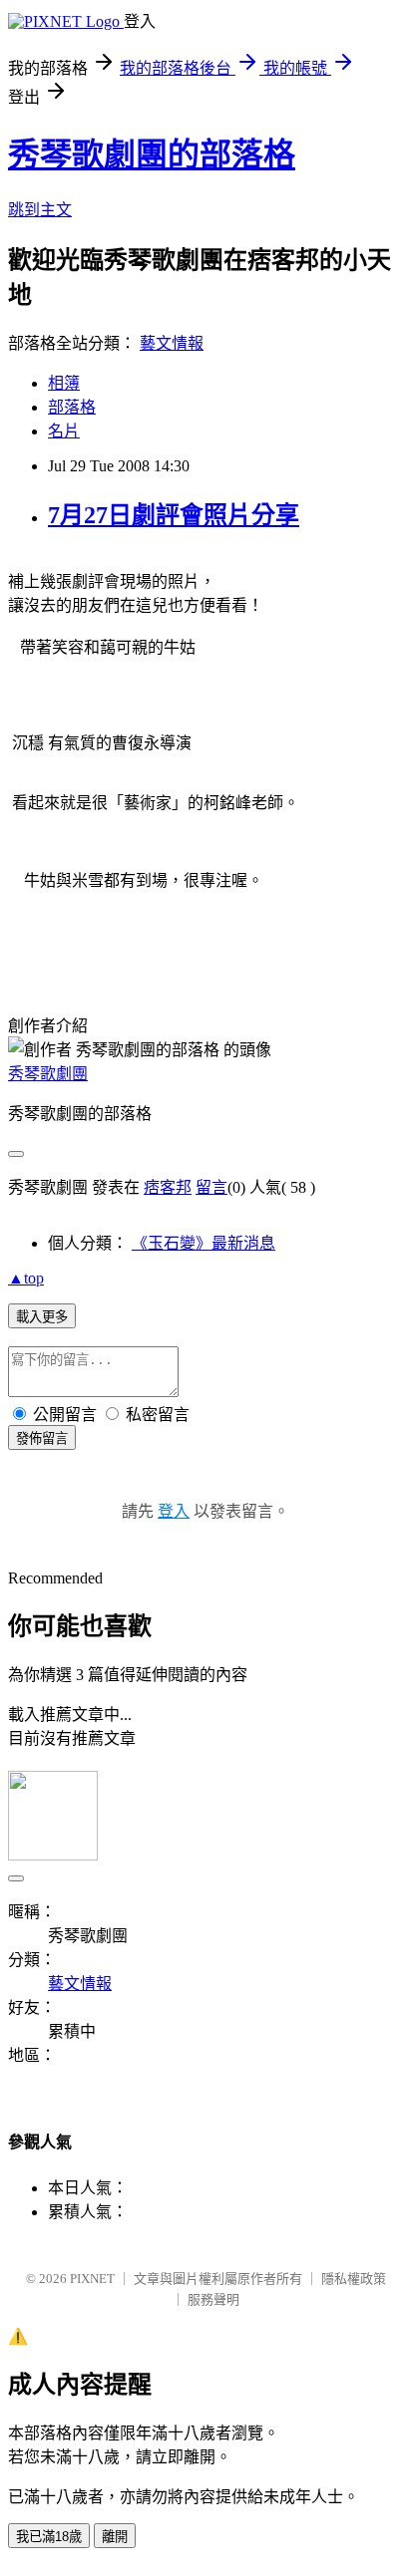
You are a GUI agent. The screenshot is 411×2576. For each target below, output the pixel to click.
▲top (26, 1278)
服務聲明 (213, 2299)
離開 (115, 2537)
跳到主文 (40, 210)
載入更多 (42, 1317)
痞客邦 (168, 1187)
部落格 (72, 407)
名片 (64, 431)
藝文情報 (172, 343)
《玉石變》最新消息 (204, 1243)
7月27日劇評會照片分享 (174, 515)
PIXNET (92, 2279)
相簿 (64, 383)
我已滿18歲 (49, 2537)
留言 (211, 1187)
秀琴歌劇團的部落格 (152, 154)
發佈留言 (42, 1438)
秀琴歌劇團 (48, 1074)
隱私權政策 (354, 2279)
